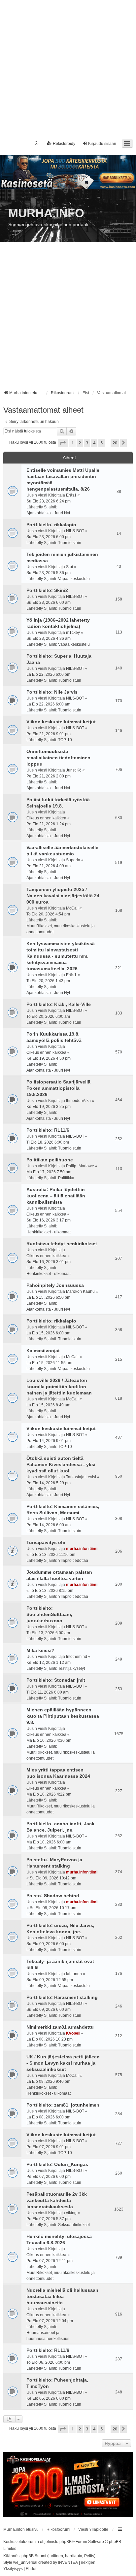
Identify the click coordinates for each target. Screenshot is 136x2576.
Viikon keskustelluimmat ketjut (61, 722)
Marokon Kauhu (80, 1291)
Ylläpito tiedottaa (73, 1561)
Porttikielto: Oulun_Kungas (57, 2164)
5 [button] (102, 443)
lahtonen (74, 1974)
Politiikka (66, 1178)
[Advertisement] (68, 68)
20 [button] (115, 443)
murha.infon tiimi (82, 1549)
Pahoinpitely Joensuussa (55, 1285)
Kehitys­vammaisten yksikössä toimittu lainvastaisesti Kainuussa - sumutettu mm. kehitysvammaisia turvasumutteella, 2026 (61, 956)
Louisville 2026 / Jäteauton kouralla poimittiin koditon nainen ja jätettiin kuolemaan (59, 1387)
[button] (63, 443)
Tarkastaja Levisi (81, 1477)
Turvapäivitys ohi (46, 1542)
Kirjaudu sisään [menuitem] (102, 144)
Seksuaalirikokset (74, 2225)
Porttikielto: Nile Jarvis (52, 692)
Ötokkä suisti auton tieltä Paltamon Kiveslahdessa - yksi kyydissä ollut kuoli (61, 1464)
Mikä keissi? (40, 1650)
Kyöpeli (73, 2033)
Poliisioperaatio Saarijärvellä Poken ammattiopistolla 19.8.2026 (58, 1088)
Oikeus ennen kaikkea (46, 818)
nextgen (88, 2562)
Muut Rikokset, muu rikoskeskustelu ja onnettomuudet (61, 929)
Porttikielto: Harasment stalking (62, 1997)
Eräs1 (71, 495)
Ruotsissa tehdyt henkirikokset (62, 1244)
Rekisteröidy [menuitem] (64, 144)
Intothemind (77, 1657)
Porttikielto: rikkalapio (51, 525)
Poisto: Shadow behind (53, 1896)
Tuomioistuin (70, 543)
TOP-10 (65, 740)
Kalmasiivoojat (43, 1351)
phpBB (66, 2542)
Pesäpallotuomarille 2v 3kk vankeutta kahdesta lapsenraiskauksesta (57, 2200)
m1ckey (73, 633)
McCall (72, 908)
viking (71, 2213)
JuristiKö (74, 770)
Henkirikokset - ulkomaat (49, 1232)
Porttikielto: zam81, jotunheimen (63, 2105)
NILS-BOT (75, 531)
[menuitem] (13, 2569)
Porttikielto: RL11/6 (48, 1130)
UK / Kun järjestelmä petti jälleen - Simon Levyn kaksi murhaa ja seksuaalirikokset (63, 2063)
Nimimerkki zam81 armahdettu (60, 2027)
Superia (73, 860)
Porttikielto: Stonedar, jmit (56, 1680)
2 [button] (80, 443)
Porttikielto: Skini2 (47, 590)
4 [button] (94, 443)
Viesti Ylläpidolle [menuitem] (93, 2529)
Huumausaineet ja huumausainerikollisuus (48, 2336)
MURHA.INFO (46, 213)
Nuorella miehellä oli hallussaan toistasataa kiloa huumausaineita (62, 2296)
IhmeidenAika (78, 1101)
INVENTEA (68, 2562)
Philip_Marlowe (80, 1166)
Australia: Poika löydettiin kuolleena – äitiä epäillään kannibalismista (56, 1196)
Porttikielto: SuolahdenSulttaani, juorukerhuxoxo (49, 1614)
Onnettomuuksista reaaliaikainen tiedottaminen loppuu (58, 758)
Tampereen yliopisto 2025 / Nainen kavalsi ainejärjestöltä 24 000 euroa (63, 896)
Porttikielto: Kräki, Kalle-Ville (59, 1004)
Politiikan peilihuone (50, 1160)
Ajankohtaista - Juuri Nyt (48, 513)
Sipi (69, 567)
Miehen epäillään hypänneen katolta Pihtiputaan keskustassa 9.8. (63, 1716)
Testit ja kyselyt (71, 1668)
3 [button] (87, 443)
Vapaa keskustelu (74, 579)
